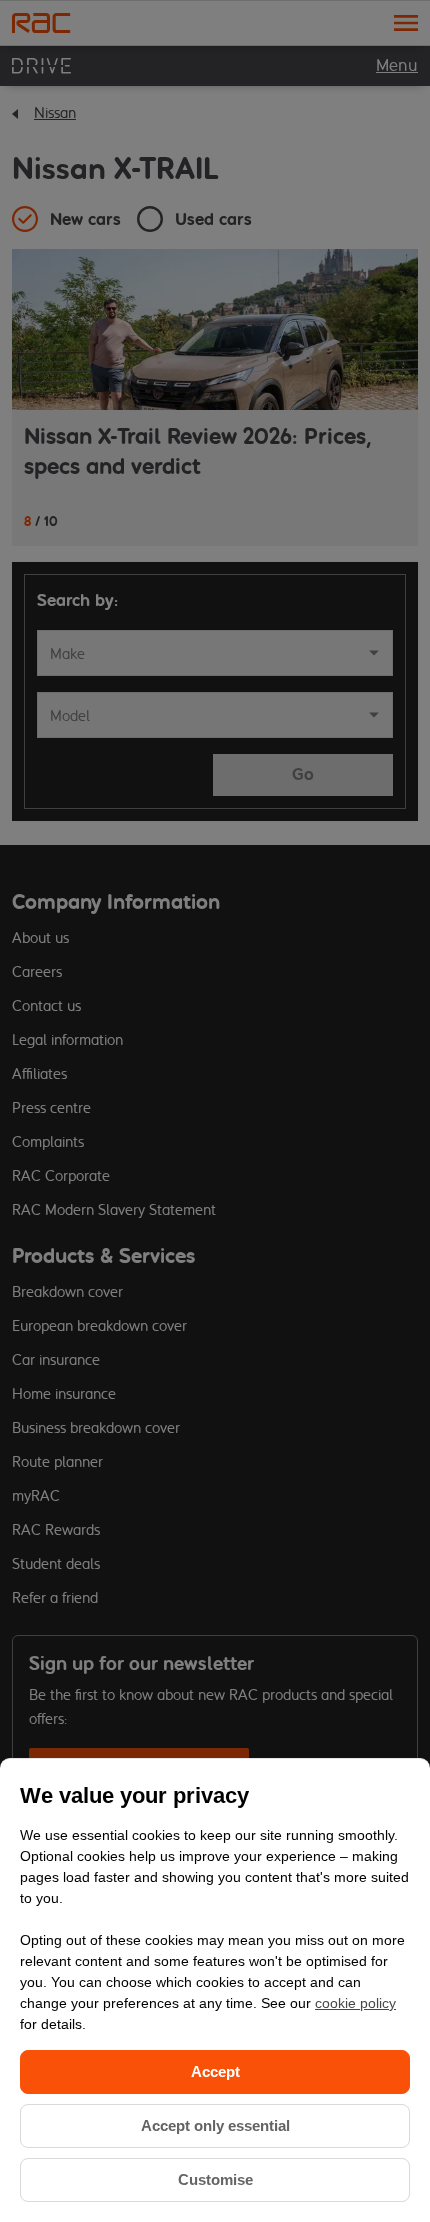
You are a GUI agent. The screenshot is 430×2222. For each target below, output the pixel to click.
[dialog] (215, 1990)
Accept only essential (215, 2125)
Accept (215, 2071)
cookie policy (355, 2003)
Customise (215, 2179)
